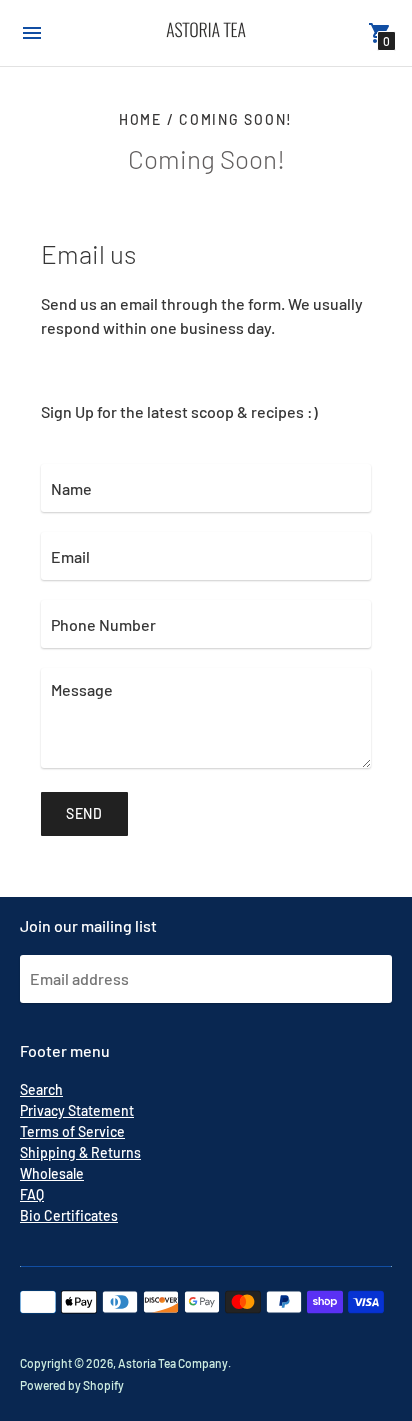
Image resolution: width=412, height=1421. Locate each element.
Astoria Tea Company (173, 1363)
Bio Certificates (69, 1215)
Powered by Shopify (72, 1385)
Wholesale (52, 1173)
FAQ (32, 1194)
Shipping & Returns (80, 1152)
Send (84, 813)
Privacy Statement (77, 1110)
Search (41, 1089)
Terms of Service (72, 1131)
